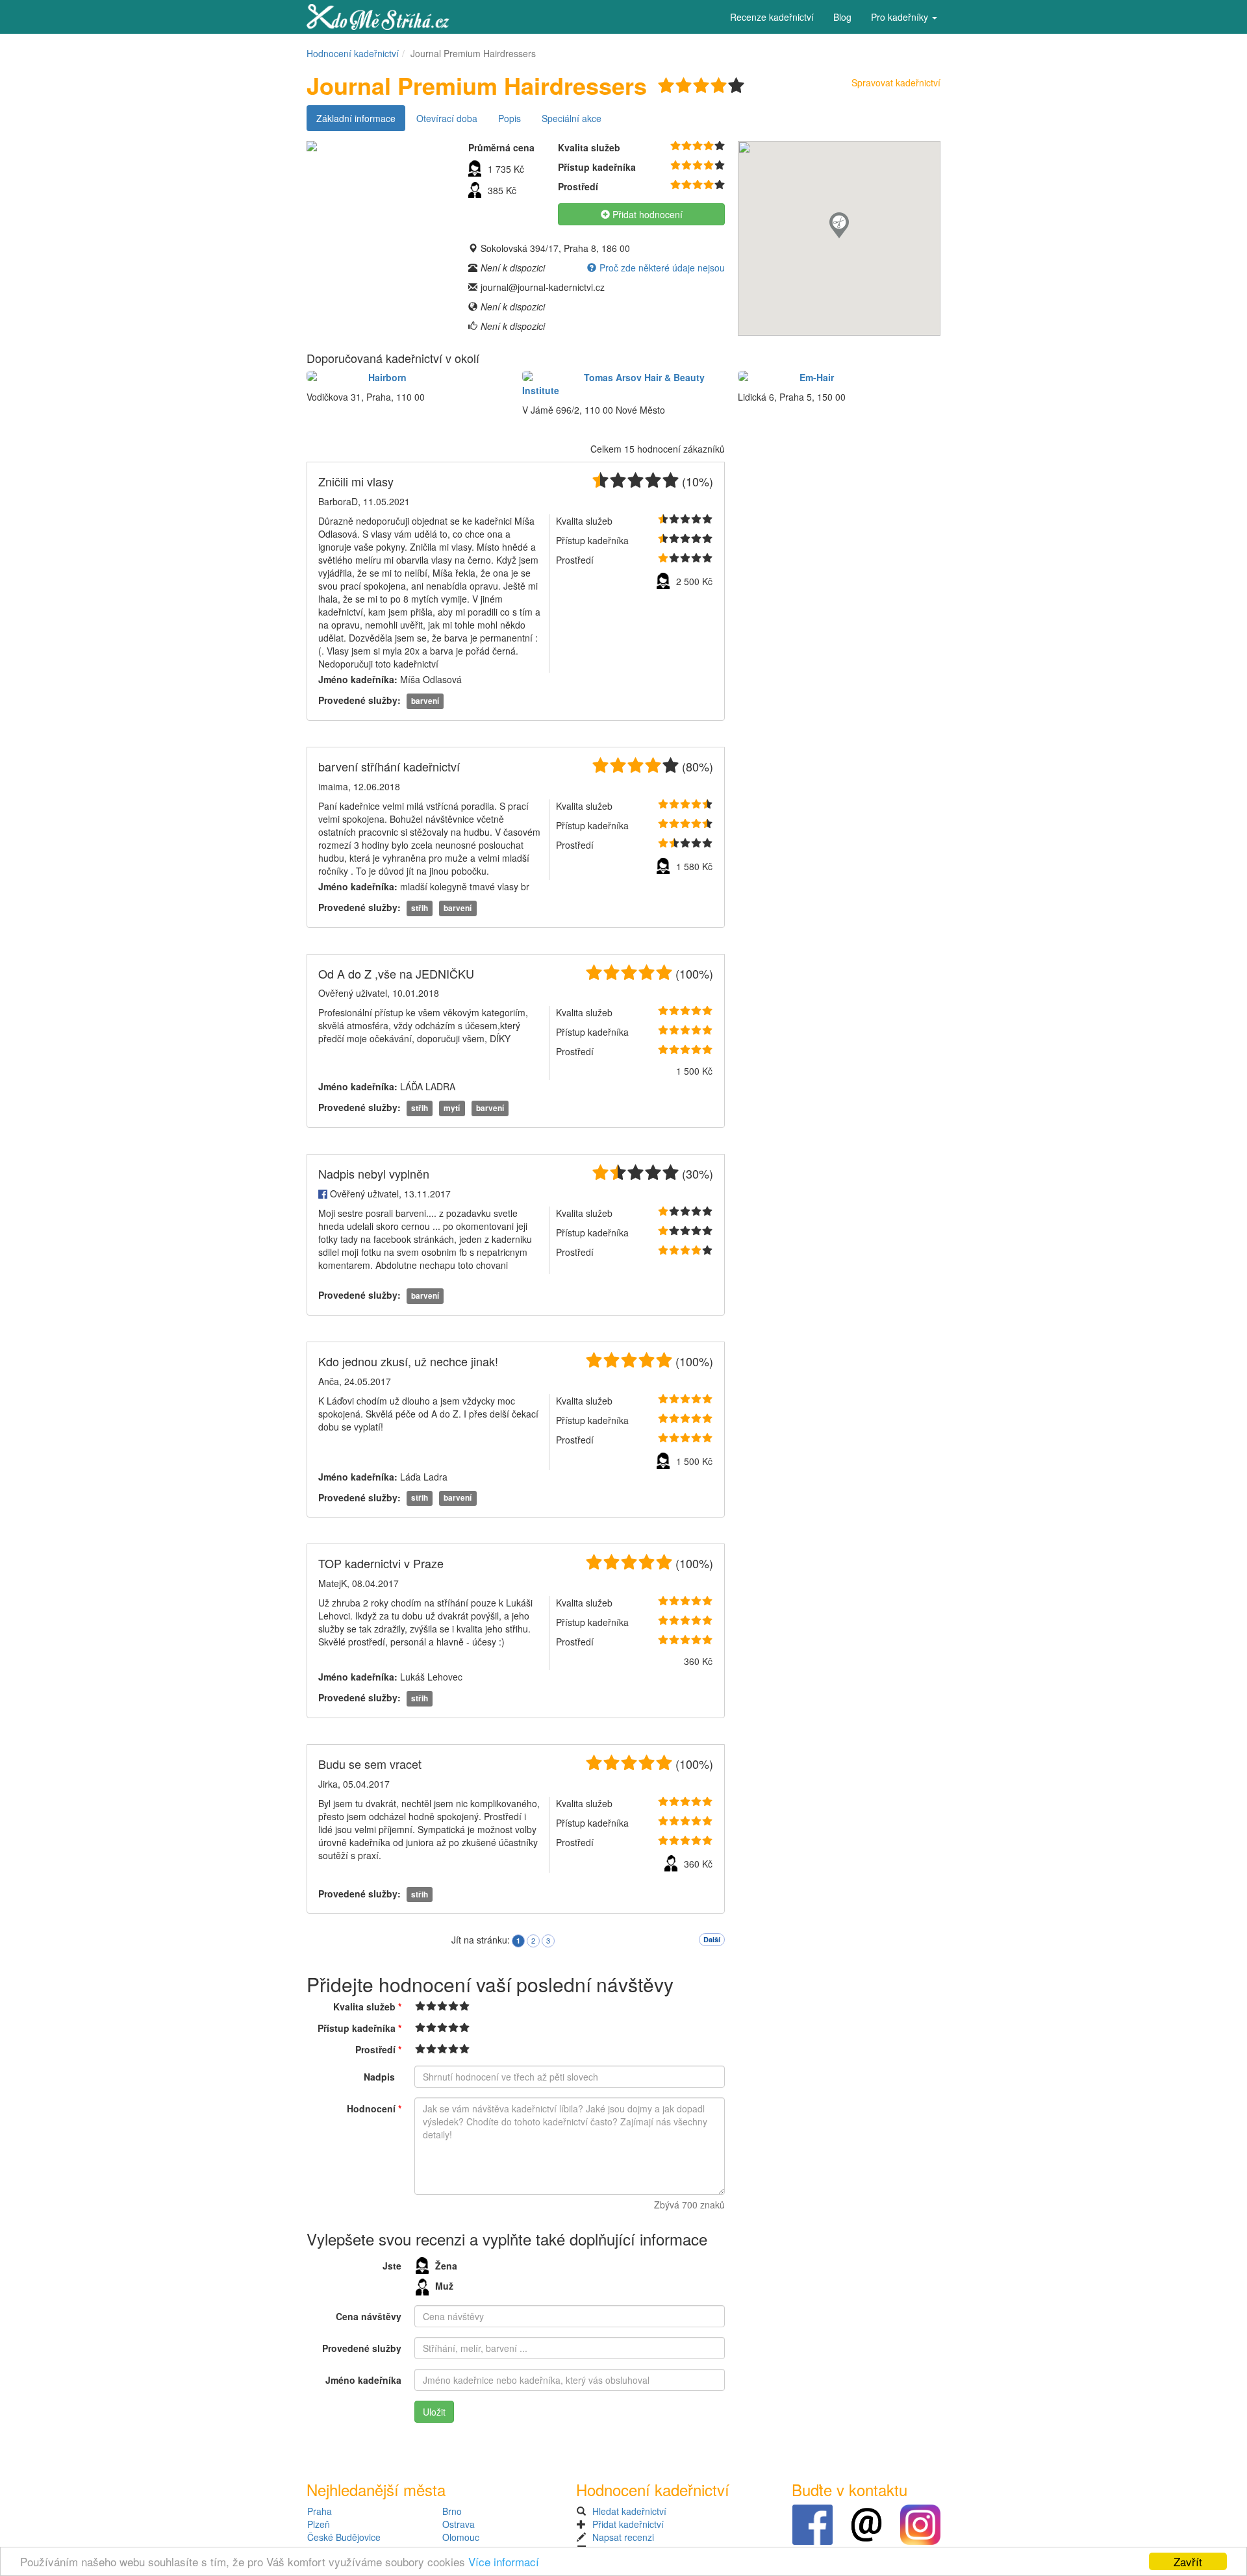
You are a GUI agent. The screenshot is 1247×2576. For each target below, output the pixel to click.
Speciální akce (572, 118)
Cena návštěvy (369, 2316)
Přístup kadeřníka (359, 2028)
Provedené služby (362, 2348)
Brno (452, 2511)
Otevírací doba (447, 118)
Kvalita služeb (367, 2007)
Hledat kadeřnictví (629, 2511)
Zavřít (1188, 2561)
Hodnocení (374, 2108)
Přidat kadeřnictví (628, 2524)
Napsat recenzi (623, 2537)
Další (712, 1939)
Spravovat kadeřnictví (896, 82)
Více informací (504, 2561)
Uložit (434, 2412)
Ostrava (459, 2524)
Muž (444, 2286)
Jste (392, 2266)
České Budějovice (344, 2537)
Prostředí (378, 2049)
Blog (842, 17)
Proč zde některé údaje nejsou (662, 268)
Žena (446, 2266)
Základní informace (356, 118)
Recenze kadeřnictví (772, 17)
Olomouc (461, 2537)
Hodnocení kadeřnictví (353, 53)
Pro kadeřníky (901, 17)
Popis (510, 118)
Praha (320, 2511)
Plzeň (319, 2524)
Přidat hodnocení (646, 214)
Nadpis (379, 2077)
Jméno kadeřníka (363, 2380)
